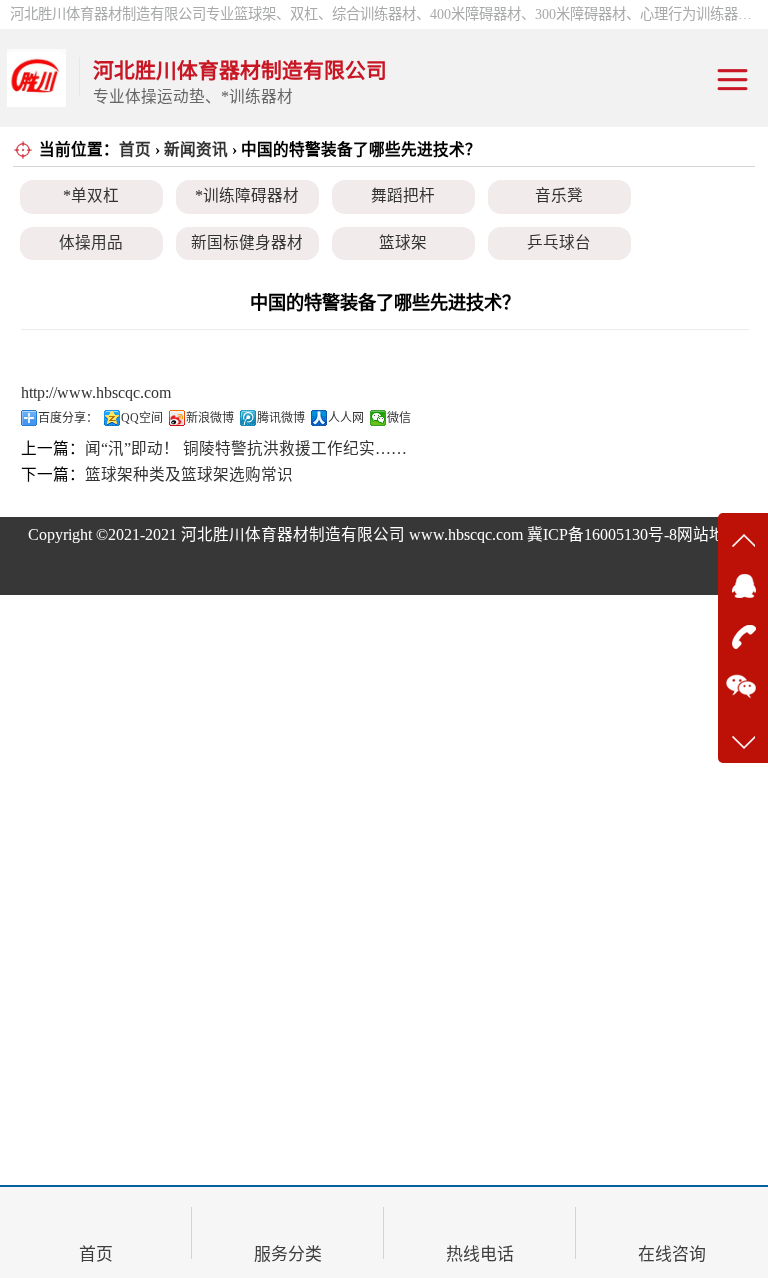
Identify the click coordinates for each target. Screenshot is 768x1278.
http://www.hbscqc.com (96, 392)
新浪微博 (210, 418)
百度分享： (68, 418)
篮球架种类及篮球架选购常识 (189, 474)
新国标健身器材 (247, 242)
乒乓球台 (559, 242)
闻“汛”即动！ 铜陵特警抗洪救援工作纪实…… (246, 448)
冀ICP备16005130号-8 (602, 534)
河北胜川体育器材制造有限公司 (293, 534)
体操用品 (91, 242)
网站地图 (709, 534)
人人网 (346, 418)
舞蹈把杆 (403, 195)
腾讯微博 (281, 418)
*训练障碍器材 (247, 195)
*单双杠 (91, 195)
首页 (135, 149)
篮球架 (403, 242)
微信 (399, 418)
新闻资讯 (196, 149)
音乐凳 (559, 195)
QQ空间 (142, 418)
